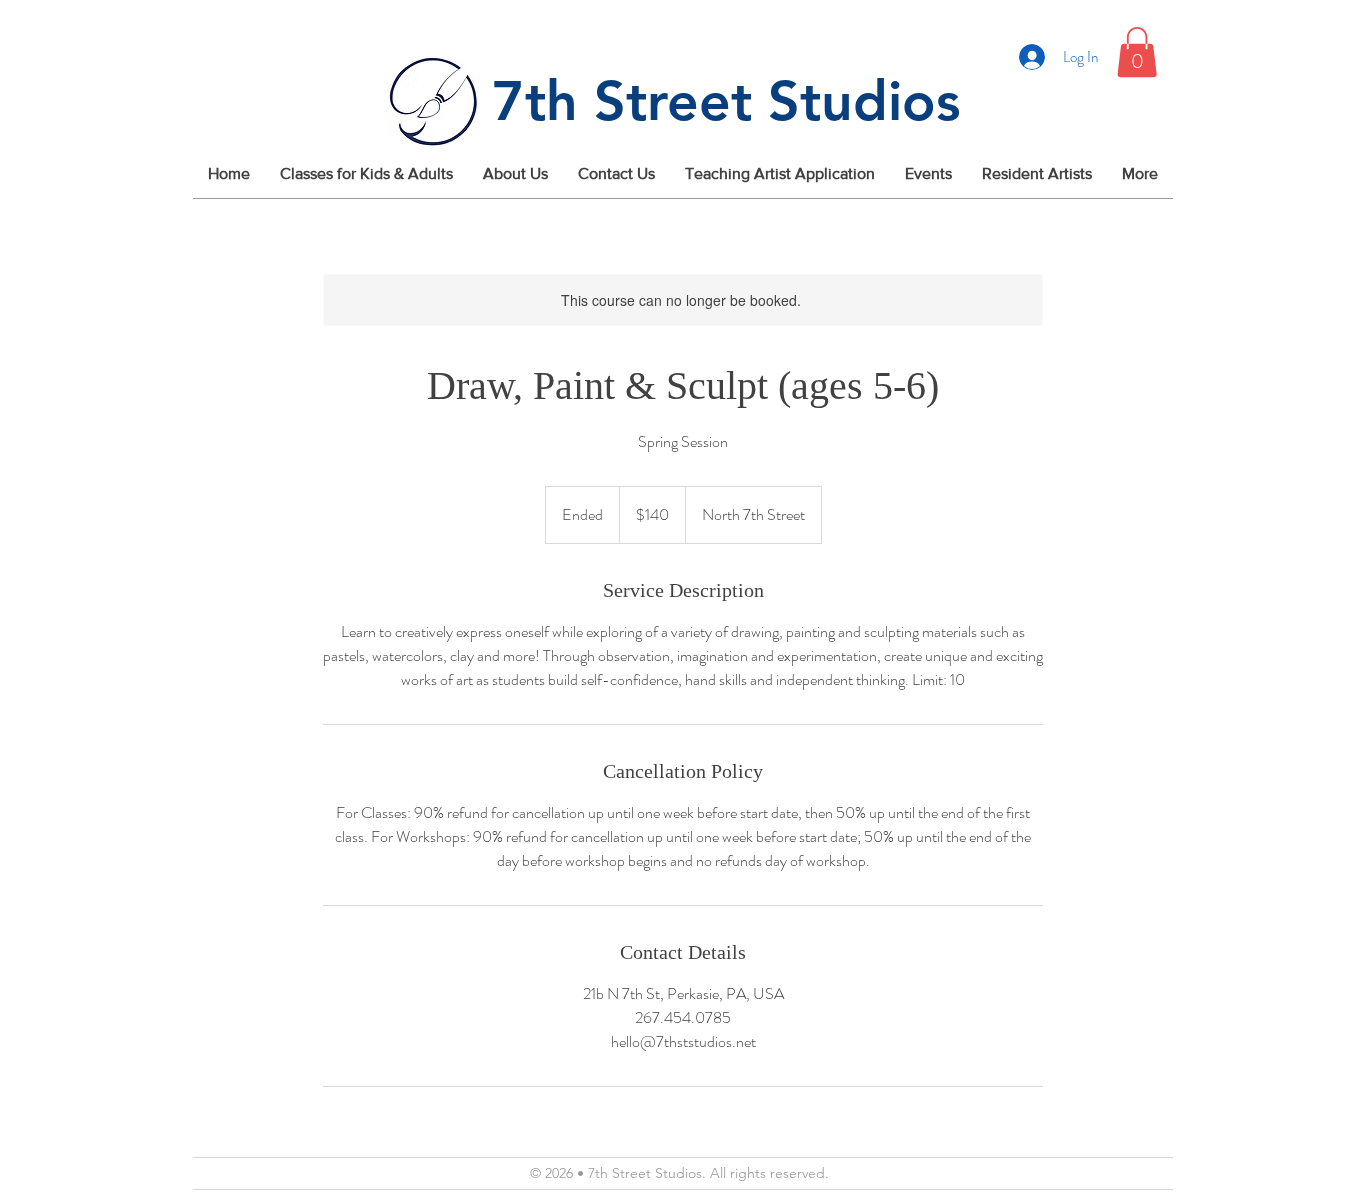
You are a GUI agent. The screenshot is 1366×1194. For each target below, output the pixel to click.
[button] (1137, 52)
